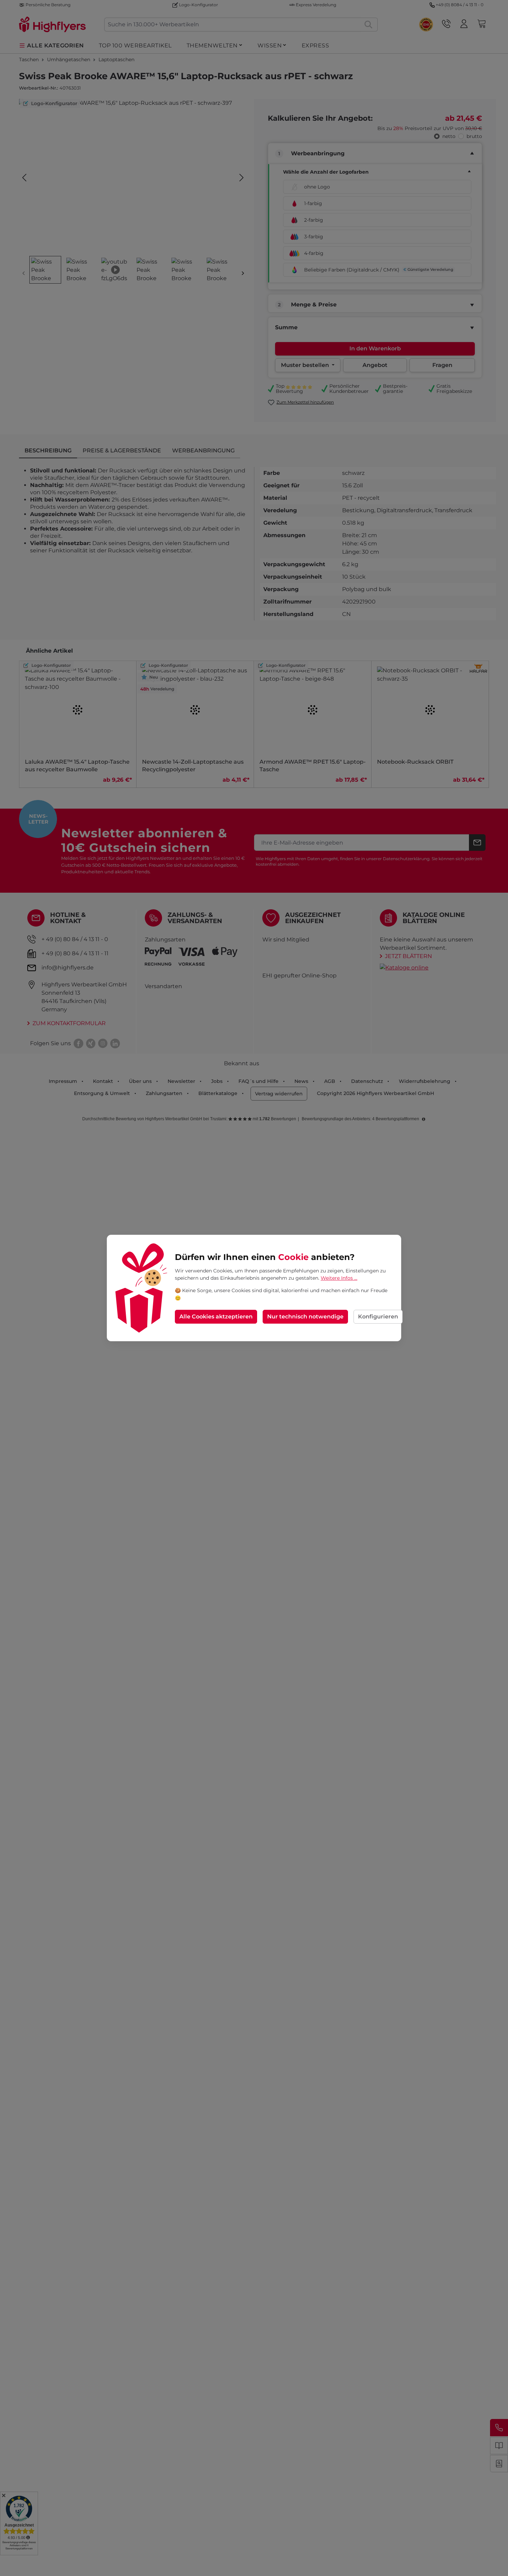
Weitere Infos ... (339, 1278)
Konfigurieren (378, 1317)
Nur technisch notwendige (305, 1317)
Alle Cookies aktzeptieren (216, 1317)
